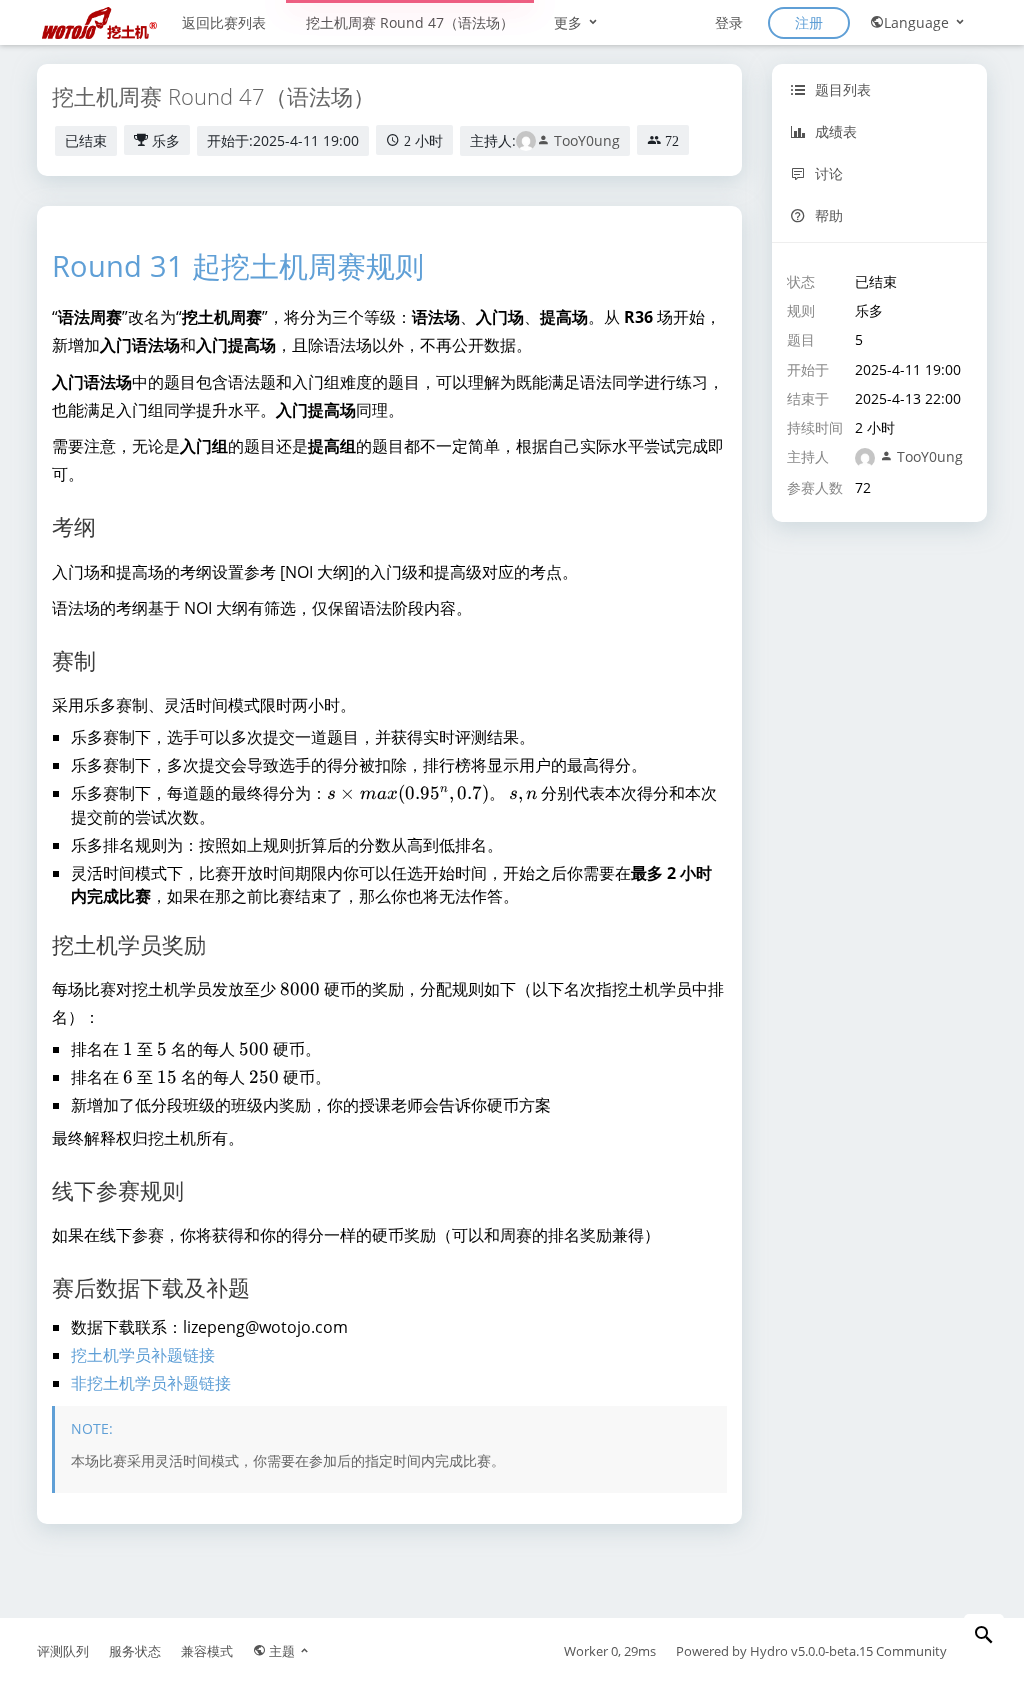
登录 (729, 22)
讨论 (827, 173)
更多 (570, 22)
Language (918, 22)
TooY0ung (585, 140)
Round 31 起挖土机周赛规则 (238, 265)
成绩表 (834, 131)
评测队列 (63, 1651)
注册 (809, 22)
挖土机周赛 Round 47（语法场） (410, 22)
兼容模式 (207, 1651)
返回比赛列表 (224, 22)
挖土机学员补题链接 (143, 1355)
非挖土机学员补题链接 (151, 1383)
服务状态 (135, 1651)
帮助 (827, 215)
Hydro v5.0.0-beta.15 (811, 1651)
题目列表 (841, 89)
